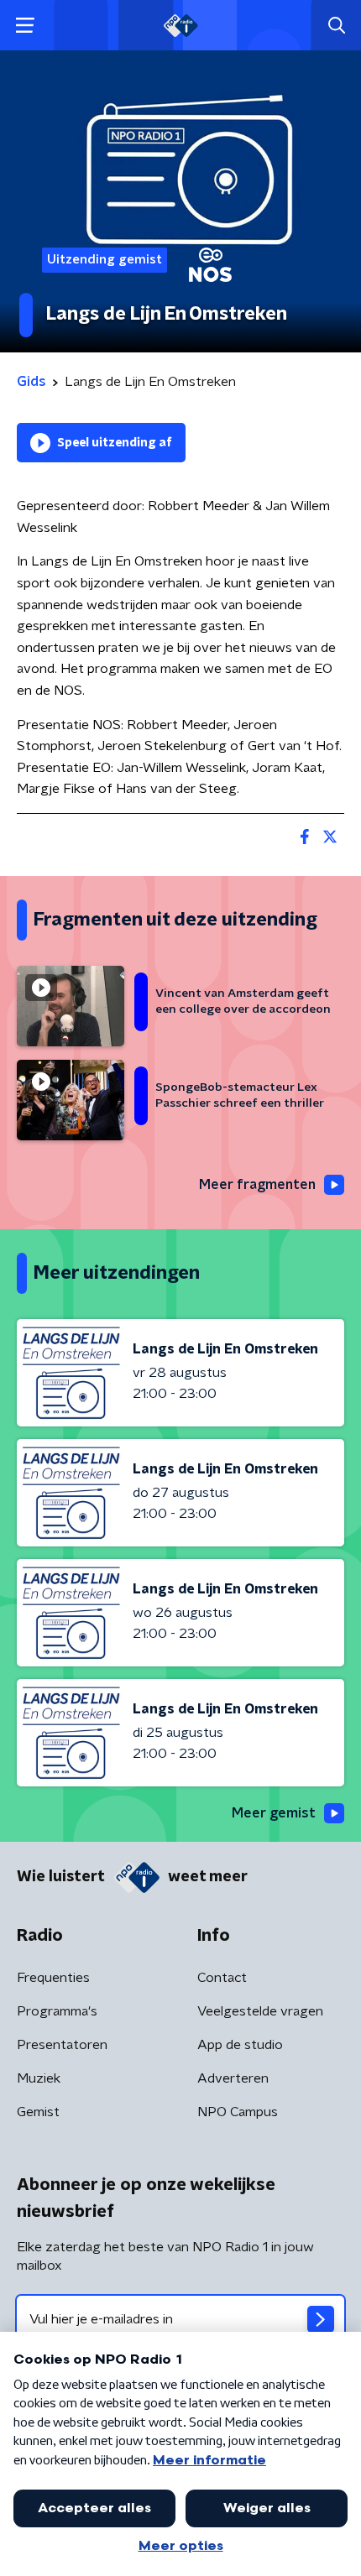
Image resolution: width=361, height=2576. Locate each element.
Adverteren (233, 2078)
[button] (25, 26)
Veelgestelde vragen (260, 2011)
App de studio (240, 2045)
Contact (222, 1978)
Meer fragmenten (257, 1185)
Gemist (38, 2112)
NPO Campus (238, 2112)
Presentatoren (62, 2045)
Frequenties (53, 1978)
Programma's (57, 2011)
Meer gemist (274, 1813)
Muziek (39, 2078)
